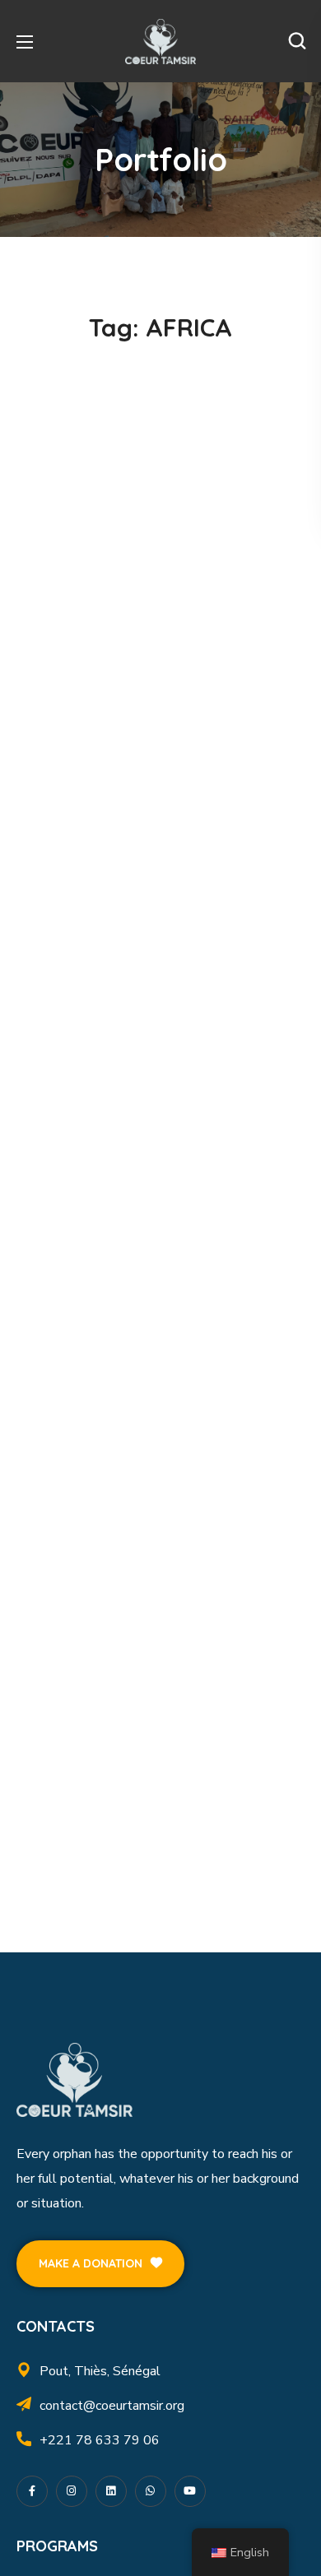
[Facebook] (32, 2491)
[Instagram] (72, 2491)
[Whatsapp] (151, 2491)
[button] (297, 41)
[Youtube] (190, 2491)
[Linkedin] (111, 2491)
